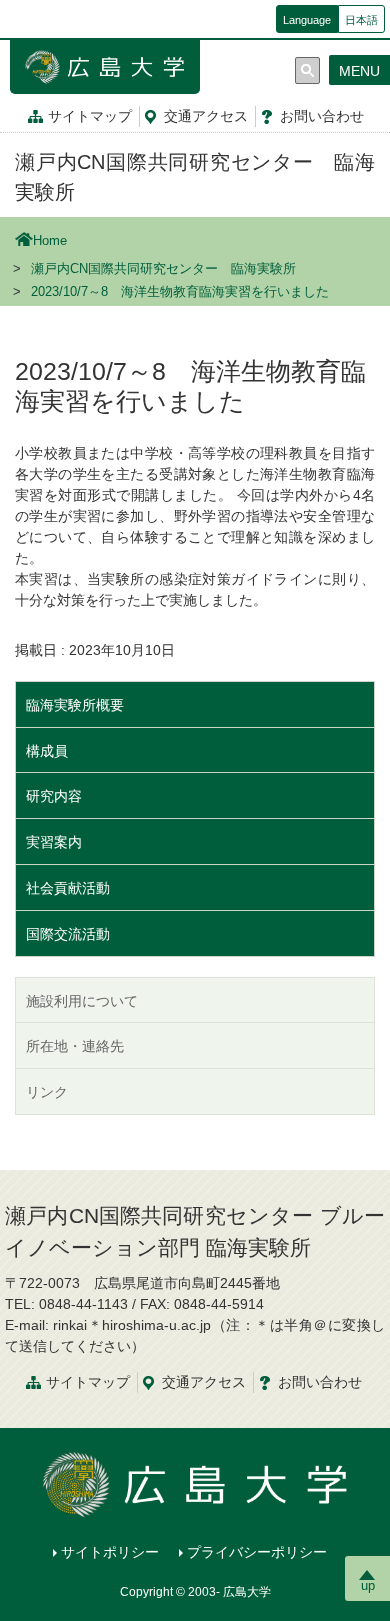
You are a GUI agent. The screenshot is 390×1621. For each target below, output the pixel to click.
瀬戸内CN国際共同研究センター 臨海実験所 (163, 269)
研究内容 (54, 796)
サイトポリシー (110, 1552)
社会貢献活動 (68, 888)
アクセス (206, 116)
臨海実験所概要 (75, 705)
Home (50, 241)
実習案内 (54, 842)
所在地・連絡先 (75, 1046)
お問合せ (322, 116)
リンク (47, 1092)
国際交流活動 (68, 934)
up (368, 1585)
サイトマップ (90, 116)
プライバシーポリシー (257, 1552)
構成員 (47, 751)
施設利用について (82, 1001)
